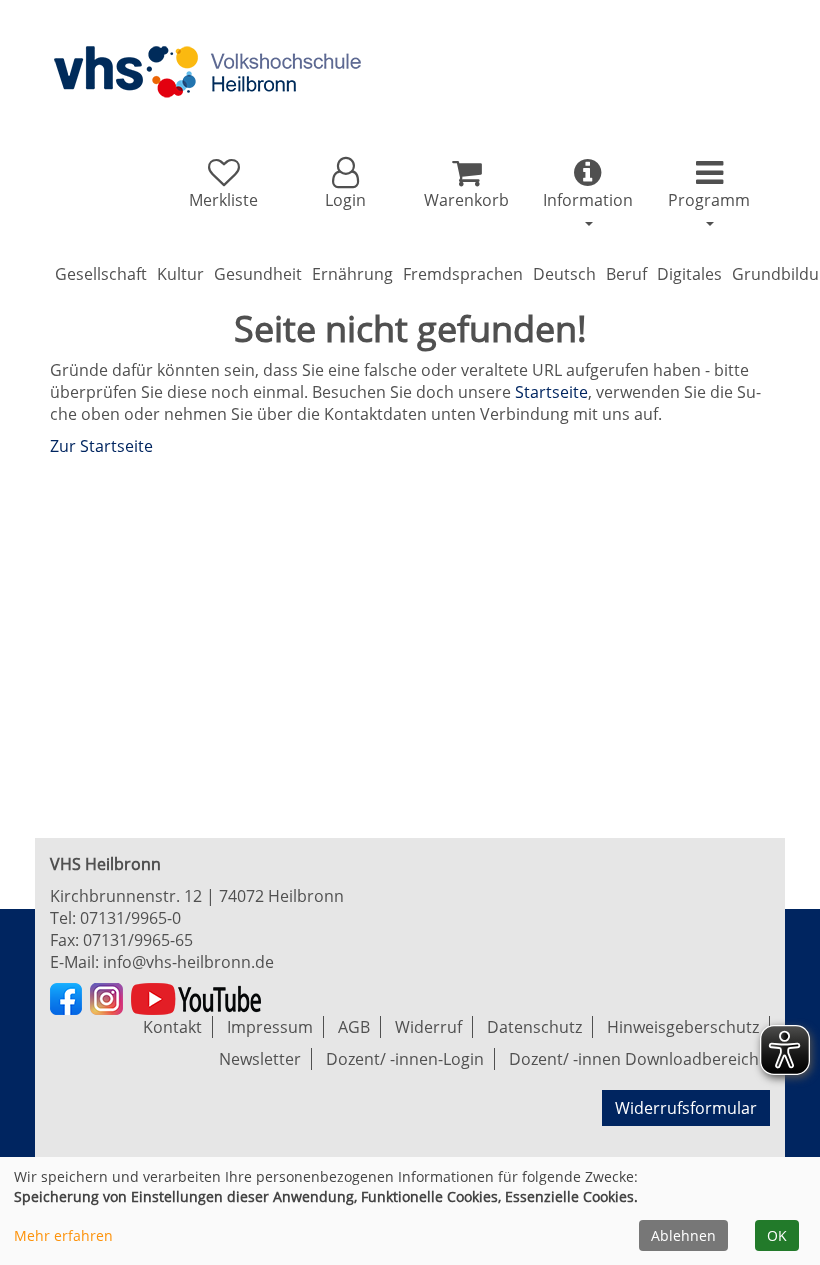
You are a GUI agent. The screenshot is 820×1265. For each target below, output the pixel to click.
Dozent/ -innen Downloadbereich (634, 1059)
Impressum (270, 1027)
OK (777, 1235)
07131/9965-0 (130, 918)
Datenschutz (534, 1027)
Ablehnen (683, 1235)
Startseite (551, 392)
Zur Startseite (101, 446)
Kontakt (172, 1027)
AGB (354, 1027)
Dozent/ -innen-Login (405, 1059)
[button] (344, 184)
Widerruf (428, 1027)
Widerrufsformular (686, 1108)
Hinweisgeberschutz (683, 1027)
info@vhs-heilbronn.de (188, 962)
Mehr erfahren (63, 1235)
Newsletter (260, 1059)
